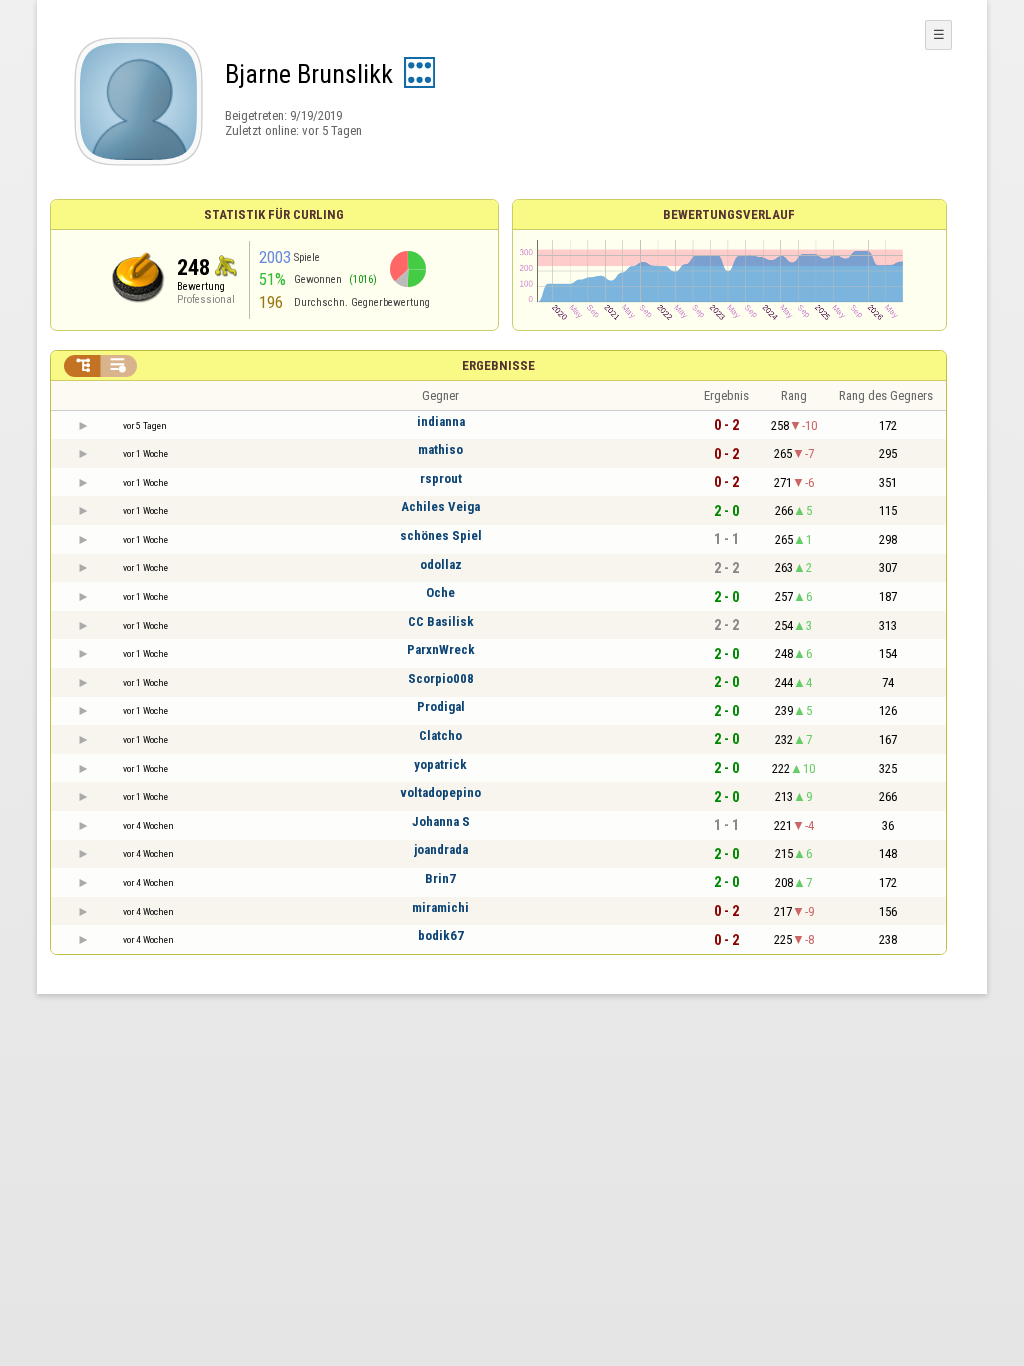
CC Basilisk (441, 621)
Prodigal (441, 706)
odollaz (441, 564)
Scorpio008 (441, 678)
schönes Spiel (441, 535)
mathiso (440, 449)
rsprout (441, 478)
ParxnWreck (441, 649)
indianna (441, 421)
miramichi (440, 907)
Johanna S (441, 821)
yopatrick (440, 764)
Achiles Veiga (440, 506)
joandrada (441, 849)
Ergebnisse (498, 365)
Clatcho (440, 735)
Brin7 (440, 878)
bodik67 (441, 935)
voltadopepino (440, 792)
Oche (440, 592)
